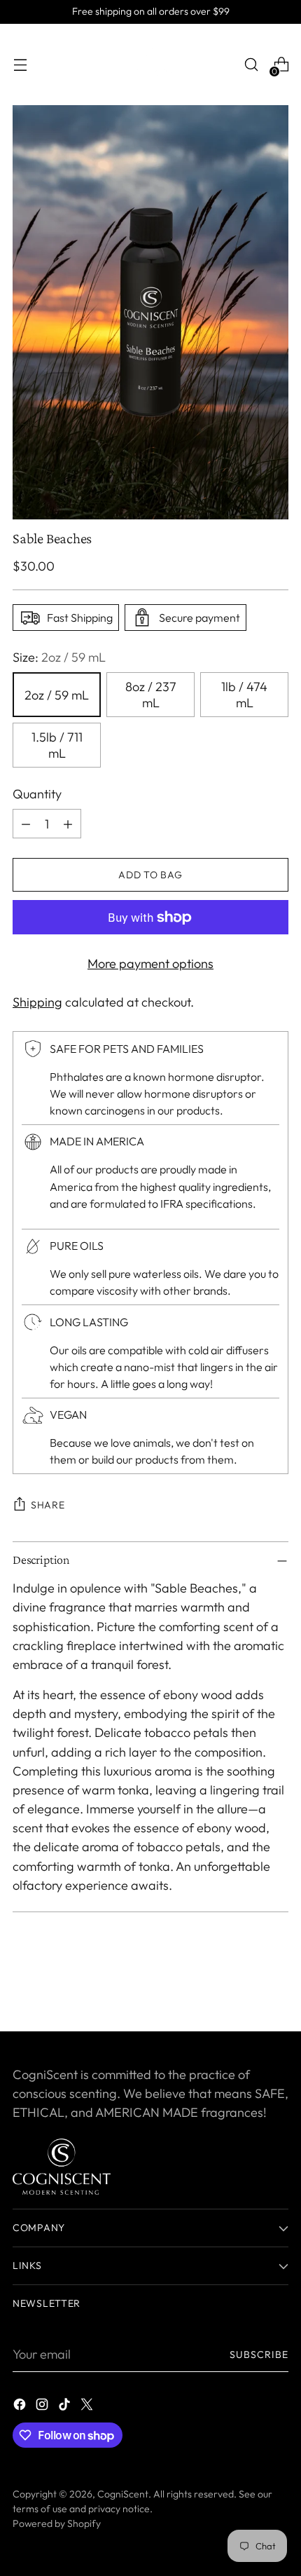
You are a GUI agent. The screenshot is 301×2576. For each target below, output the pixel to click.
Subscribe (259, 2354)
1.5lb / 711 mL (57, 745)
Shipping (37, 1002)
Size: (59, 657)
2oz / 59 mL (57, 695)
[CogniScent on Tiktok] (66, 2407)
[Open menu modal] (20, 65)
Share (48, 1505)
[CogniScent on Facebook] (21, 2407)
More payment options (150, 963)
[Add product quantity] (68, 824)
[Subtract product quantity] (26, 824)
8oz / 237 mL (151, 695)
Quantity (37, 794)
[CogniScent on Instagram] (43, 2407)
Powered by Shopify (57, 2523)
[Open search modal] (251, 65)
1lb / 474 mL (244, 695)
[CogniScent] (150, 64)
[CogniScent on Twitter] (88, 2407)
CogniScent (123, 2494)
